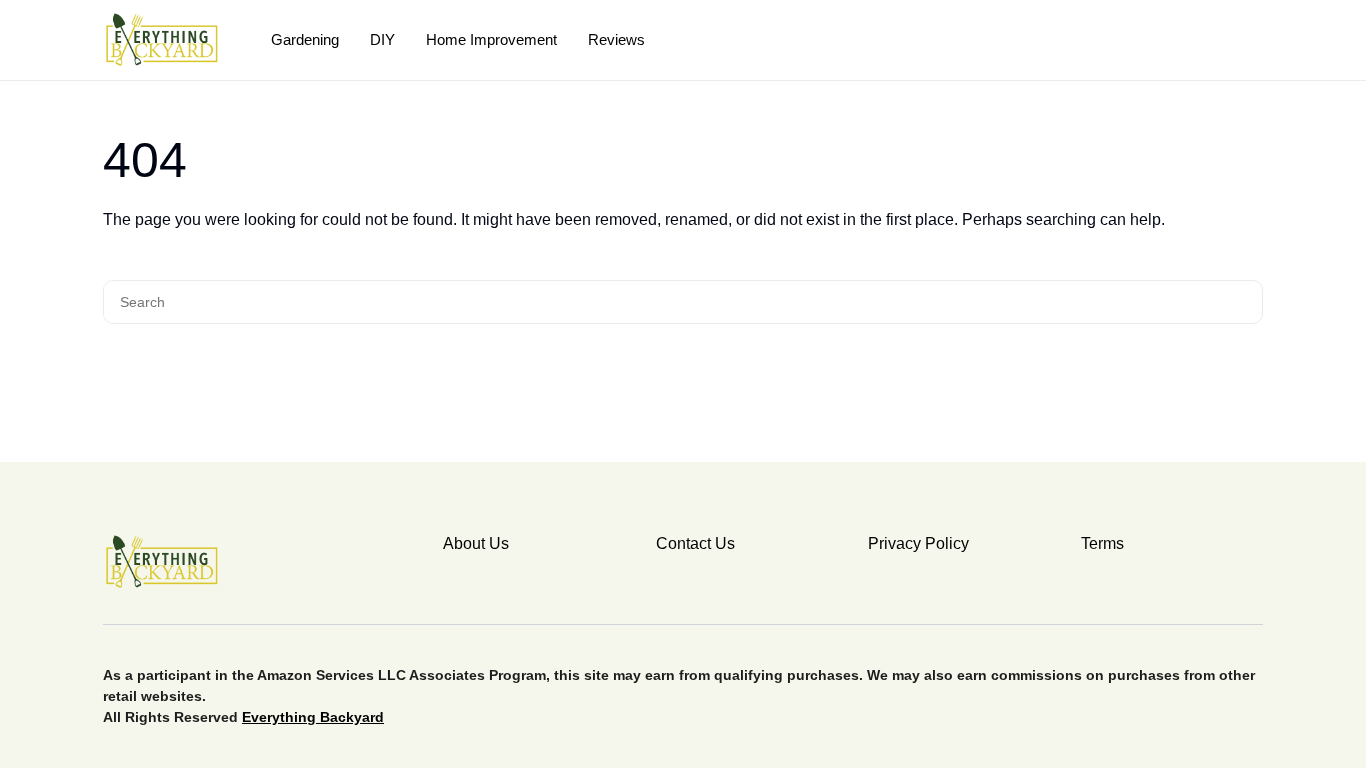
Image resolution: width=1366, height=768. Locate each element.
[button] (1256, 40)
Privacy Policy (918, 543)
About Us (476, 543)
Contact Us (695, 543)
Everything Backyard (313, 717)
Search (1244, 302)
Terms (1102, 543)
